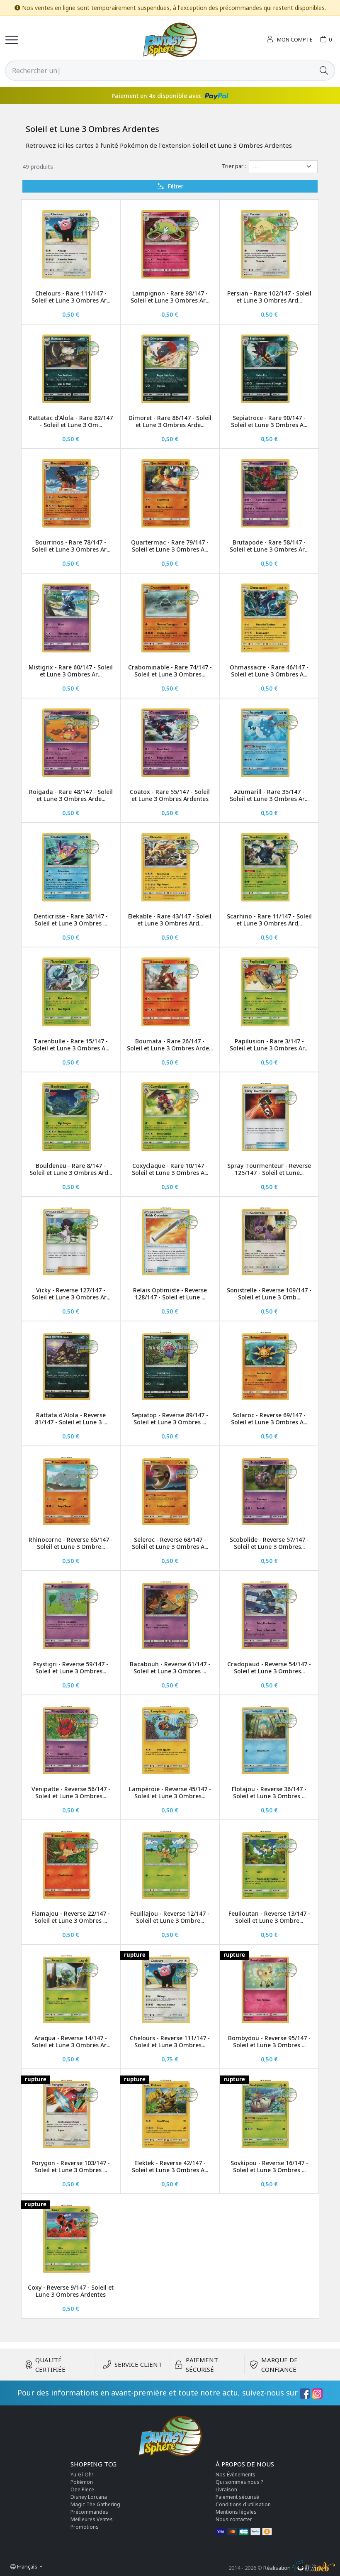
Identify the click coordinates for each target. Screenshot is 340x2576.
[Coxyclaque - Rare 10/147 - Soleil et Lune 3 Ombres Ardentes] (170, 1117)
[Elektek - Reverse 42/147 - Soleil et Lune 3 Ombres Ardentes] (170, 2113)
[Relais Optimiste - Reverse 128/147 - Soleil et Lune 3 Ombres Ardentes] (170, 1241)
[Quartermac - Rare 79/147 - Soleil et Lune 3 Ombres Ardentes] (170, 493)
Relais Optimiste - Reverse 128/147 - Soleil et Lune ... (170, 1294)
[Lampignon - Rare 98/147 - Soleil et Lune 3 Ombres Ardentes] (170, 244)
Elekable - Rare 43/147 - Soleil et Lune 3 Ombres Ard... (170, 920)
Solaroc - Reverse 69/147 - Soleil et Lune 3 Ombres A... (269, 1419)
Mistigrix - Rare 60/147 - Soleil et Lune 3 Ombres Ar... (71, 671)
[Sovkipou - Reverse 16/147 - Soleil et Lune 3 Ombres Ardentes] (269, 2113)
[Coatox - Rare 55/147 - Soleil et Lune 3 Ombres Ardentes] (170, 743)
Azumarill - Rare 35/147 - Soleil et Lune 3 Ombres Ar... (269, 795)
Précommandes (89, 2512)
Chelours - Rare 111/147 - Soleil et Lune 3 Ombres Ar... (71, 297)
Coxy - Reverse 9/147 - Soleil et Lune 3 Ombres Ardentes (71, 2291)
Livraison (226, 2489)
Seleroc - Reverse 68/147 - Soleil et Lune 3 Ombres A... (170, 1543)
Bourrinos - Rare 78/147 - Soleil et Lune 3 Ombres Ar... (71, 546)
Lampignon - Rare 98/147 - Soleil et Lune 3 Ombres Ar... (170, 297)
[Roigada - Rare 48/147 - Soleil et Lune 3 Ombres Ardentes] (71, 743)
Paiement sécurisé (237, 2497)
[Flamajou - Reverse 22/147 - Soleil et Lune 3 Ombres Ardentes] (71, 1864)
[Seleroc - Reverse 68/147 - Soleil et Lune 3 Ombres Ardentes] (170, 1491)
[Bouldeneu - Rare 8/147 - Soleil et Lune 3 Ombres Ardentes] (71, 1117)
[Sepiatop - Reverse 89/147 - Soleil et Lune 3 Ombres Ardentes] (170, 1366)
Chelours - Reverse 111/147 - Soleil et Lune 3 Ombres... (170, 2041)
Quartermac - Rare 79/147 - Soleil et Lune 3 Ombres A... (170, 546)
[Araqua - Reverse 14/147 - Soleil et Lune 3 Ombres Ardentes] (71, 1989)
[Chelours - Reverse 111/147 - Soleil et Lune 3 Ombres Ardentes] (170, 1989)
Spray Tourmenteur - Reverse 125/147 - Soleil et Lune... (269, 1169)
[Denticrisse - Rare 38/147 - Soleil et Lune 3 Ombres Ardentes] (71, 867)
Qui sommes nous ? (239, 2482)
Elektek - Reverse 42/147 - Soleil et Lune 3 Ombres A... (170, 2166)
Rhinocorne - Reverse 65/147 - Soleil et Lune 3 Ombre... (71, 1543)
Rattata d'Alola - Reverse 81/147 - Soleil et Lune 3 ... (71, 1419)
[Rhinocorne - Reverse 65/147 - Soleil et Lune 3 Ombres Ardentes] (71, 1491)
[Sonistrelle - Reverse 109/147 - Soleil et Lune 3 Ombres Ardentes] (269, 1241)
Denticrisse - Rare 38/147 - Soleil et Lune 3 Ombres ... (71, 920)
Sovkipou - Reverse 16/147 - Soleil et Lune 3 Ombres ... (269, 2166)
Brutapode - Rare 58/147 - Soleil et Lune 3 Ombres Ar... (269, 546)
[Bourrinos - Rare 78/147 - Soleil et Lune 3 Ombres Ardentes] (71, 493)
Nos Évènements (236, 2475)
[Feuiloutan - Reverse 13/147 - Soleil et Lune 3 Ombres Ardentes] (269, 1864)
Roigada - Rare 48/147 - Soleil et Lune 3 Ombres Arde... (71, 795)
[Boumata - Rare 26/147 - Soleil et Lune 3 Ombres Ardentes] (170, 992)
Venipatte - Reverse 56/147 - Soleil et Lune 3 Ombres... (71, 1792)
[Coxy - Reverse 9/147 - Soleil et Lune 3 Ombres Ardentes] (71, 2238)
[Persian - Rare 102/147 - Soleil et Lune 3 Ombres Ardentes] (269, 244)
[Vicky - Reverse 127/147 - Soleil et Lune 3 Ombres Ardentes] (71, 1241)
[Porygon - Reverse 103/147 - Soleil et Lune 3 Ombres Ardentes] (71, 2113)
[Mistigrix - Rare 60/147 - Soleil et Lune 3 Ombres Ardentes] (71, 618)
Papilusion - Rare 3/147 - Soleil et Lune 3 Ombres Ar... (269, 1045)
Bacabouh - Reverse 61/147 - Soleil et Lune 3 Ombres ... (170, 1668)
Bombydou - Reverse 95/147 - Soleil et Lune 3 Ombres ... (269, 2041)
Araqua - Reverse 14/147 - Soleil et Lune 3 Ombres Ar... (71, 2041)
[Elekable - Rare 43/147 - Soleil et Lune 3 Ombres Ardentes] (170, 867)
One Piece (82, 2489)
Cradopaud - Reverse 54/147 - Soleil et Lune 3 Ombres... (269, 1668)
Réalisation (278, 2568)
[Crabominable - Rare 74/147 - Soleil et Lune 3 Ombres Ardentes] (170, 618)
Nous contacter (234, 2519)
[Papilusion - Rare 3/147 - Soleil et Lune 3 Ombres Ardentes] (269, 992)
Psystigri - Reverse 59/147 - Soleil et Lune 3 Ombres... (71, 1668)
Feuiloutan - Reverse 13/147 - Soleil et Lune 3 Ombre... (269, 1917)
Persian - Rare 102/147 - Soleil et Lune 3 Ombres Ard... (269, 297)
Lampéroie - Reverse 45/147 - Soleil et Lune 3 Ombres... (170, 1792)
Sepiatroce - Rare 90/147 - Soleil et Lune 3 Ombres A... (269, 421)
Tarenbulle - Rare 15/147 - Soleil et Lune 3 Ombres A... (71, 1045)
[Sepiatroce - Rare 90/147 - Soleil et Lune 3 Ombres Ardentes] (269, 369)
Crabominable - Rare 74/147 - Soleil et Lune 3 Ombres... (170, 671)
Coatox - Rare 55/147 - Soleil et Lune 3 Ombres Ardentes (170, 795)
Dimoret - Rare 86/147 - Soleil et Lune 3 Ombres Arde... (170, 421)
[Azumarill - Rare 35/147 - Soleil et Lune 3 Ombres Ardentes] (269, 743)
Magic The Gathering (95, 2504)
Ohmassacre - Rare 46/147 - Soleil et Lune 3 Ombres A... (269, 671)
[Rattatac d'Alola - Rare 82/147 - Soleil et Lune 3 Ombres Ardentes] (71, 369)
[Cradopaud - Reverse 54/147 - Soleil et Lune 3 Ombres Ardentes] (269, 1615)
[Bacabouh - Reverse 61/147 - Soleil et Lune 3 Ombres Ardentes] (170, 1615)
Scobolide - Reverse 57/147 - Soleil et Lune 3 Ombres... (269, 1543)
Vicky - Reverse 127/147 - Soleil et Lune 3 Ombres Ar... (71, 1294)
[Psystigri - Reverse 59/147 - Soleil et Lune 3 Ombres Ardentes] (71, 1615)
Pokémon (82, 2482)
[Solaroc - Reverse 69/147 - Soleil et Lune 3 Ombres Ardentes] (269, 1366)
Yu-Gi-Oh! (82, 2475)
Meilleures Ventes (92, 2519)
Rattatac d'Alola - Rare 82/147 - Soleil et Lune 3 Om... (71, 421)
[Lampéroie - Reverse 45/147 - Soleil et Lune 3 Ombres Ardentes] (170, 1740)
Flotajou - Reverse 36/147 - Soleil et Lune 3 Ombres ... (269, 1792)
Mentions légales (236, 2512)
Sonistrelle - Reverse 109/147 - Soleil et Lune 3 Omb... (269, 1294)
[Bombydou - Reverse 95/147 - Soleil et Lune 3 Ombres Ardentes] (269, 1989)
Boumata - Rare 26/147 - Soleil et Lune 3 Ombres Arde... (170, 1045)
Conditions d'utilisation (243, 2504)
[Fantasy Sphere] (170, 40)
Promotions (85, 2527)
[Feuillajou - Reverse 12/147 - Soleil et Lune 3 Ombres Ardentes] (170, 1864)
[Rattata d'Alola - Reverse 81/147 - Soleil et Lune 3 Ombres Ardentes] (71, 1366)
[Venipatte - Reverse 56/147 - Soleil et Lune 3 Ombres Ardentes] (71, 1740)
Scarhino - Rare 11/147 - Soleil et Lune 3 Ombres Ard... (269, 920)
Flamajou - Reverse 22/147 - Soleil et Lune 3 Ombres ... (71, 1917)
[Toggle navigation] (12, 40)
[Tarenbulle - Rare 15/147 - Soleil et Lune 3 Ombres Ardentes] (71, 992)
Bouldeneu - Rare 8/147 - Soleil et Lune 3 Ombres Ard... (71, 1169)
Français (27, 2566)
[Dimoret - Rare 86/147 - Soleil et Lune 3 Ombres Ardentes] (170, 369)
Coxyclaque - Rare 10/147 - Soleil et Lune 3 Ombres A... (170, 1169)
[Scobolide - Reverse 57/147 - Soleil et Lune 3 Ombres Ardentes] (269, 1491)
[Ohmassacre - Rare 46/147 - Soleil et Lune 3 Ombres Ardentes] (269, 618)
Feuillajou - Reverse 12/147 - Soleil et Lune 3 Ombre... (170, 1917)
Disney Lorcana (89, 2497)
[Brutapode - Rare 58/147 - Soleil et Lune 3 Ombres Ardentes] (269, 493)
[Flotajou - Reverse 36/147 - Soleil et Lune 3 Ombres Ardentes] (269, 1740)
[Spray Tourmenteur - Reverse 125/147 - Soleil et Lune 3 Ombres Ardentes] (269, 1117)
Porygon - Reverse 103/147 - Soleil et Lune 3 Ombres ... (71, 2166)
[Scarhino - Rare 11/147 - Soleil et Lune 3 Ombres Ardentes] (269, 867)
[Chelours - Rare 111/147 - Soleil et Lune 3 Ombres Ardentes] (71, 244)
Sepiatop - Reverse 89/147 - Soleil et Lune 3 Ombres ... (170, 1419)
